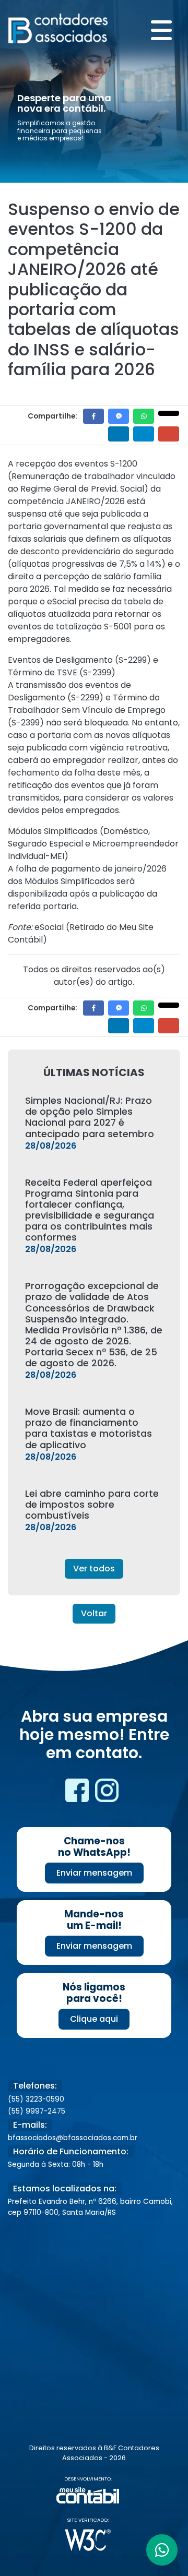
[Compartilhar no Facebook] (93, 416)
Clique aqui (94, 2019)
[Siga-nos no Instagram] (107, 1794)
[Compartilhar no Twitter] (169, 413)
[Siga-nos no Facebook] (78, 1794)
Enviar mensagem (94, 1873)
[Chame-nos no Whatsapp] (162, 2550)
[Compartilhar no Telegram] (144, 434)
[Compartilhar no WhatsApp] (144, 416)
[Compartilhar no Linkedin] (119, 434)
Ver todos (94, 1569)
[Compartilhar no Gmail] (169, 434)
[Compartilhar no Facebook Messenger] (119, 416)
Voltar (94, 1613)
